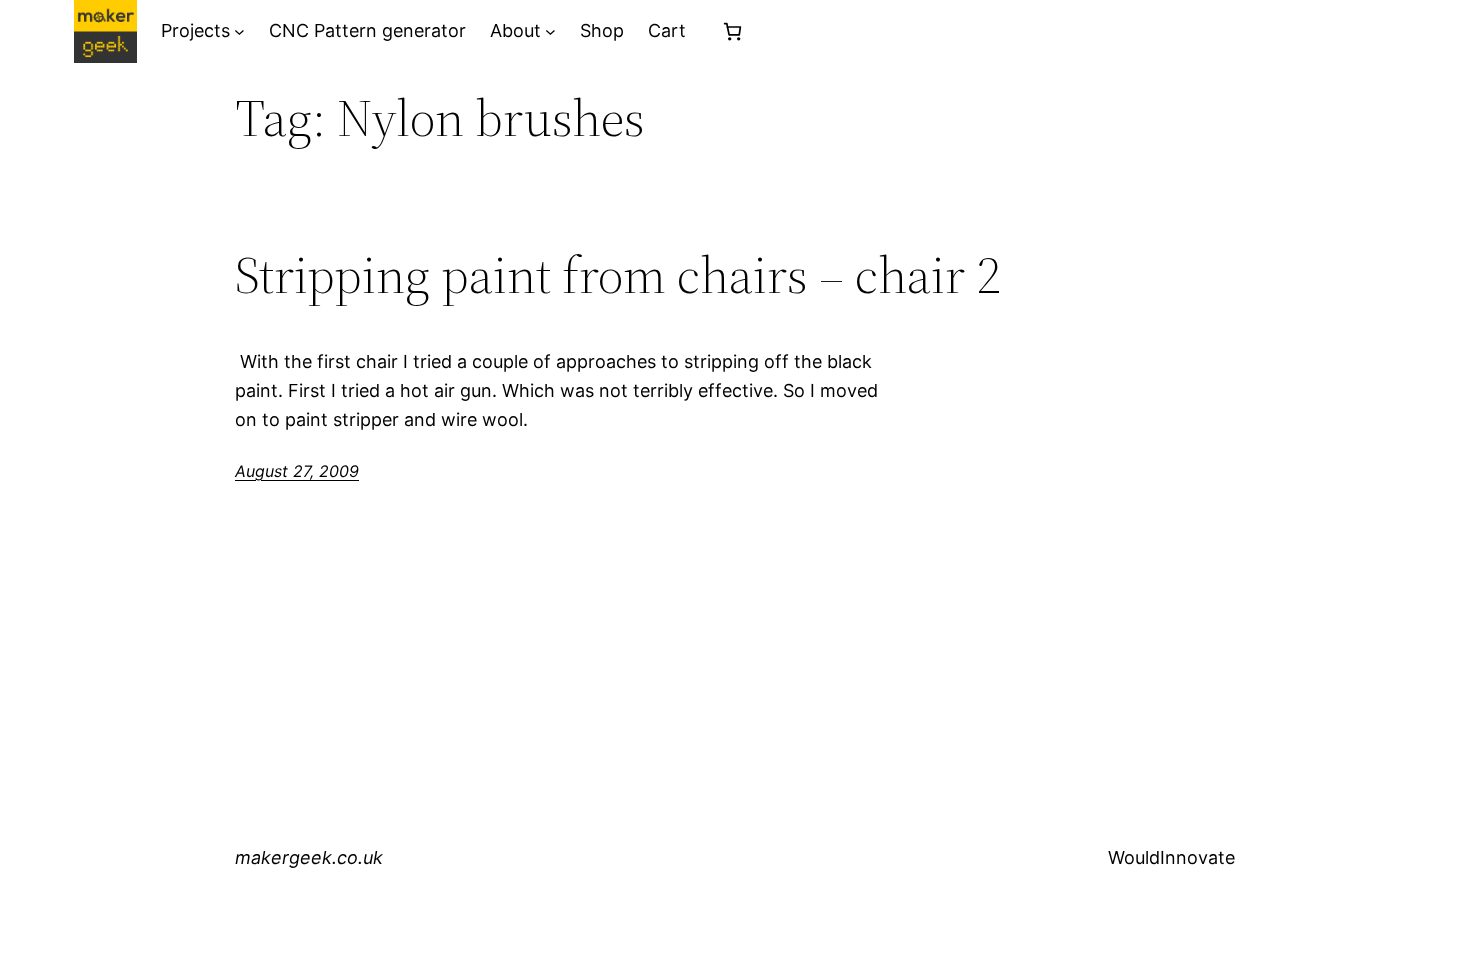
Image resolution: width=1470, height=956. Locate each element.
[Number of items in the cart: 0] (732, 31)
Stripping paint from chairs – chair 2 (617, 275)
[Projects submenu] (239, 31)
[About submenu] (550, 31)
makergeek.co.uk (309, 857)
